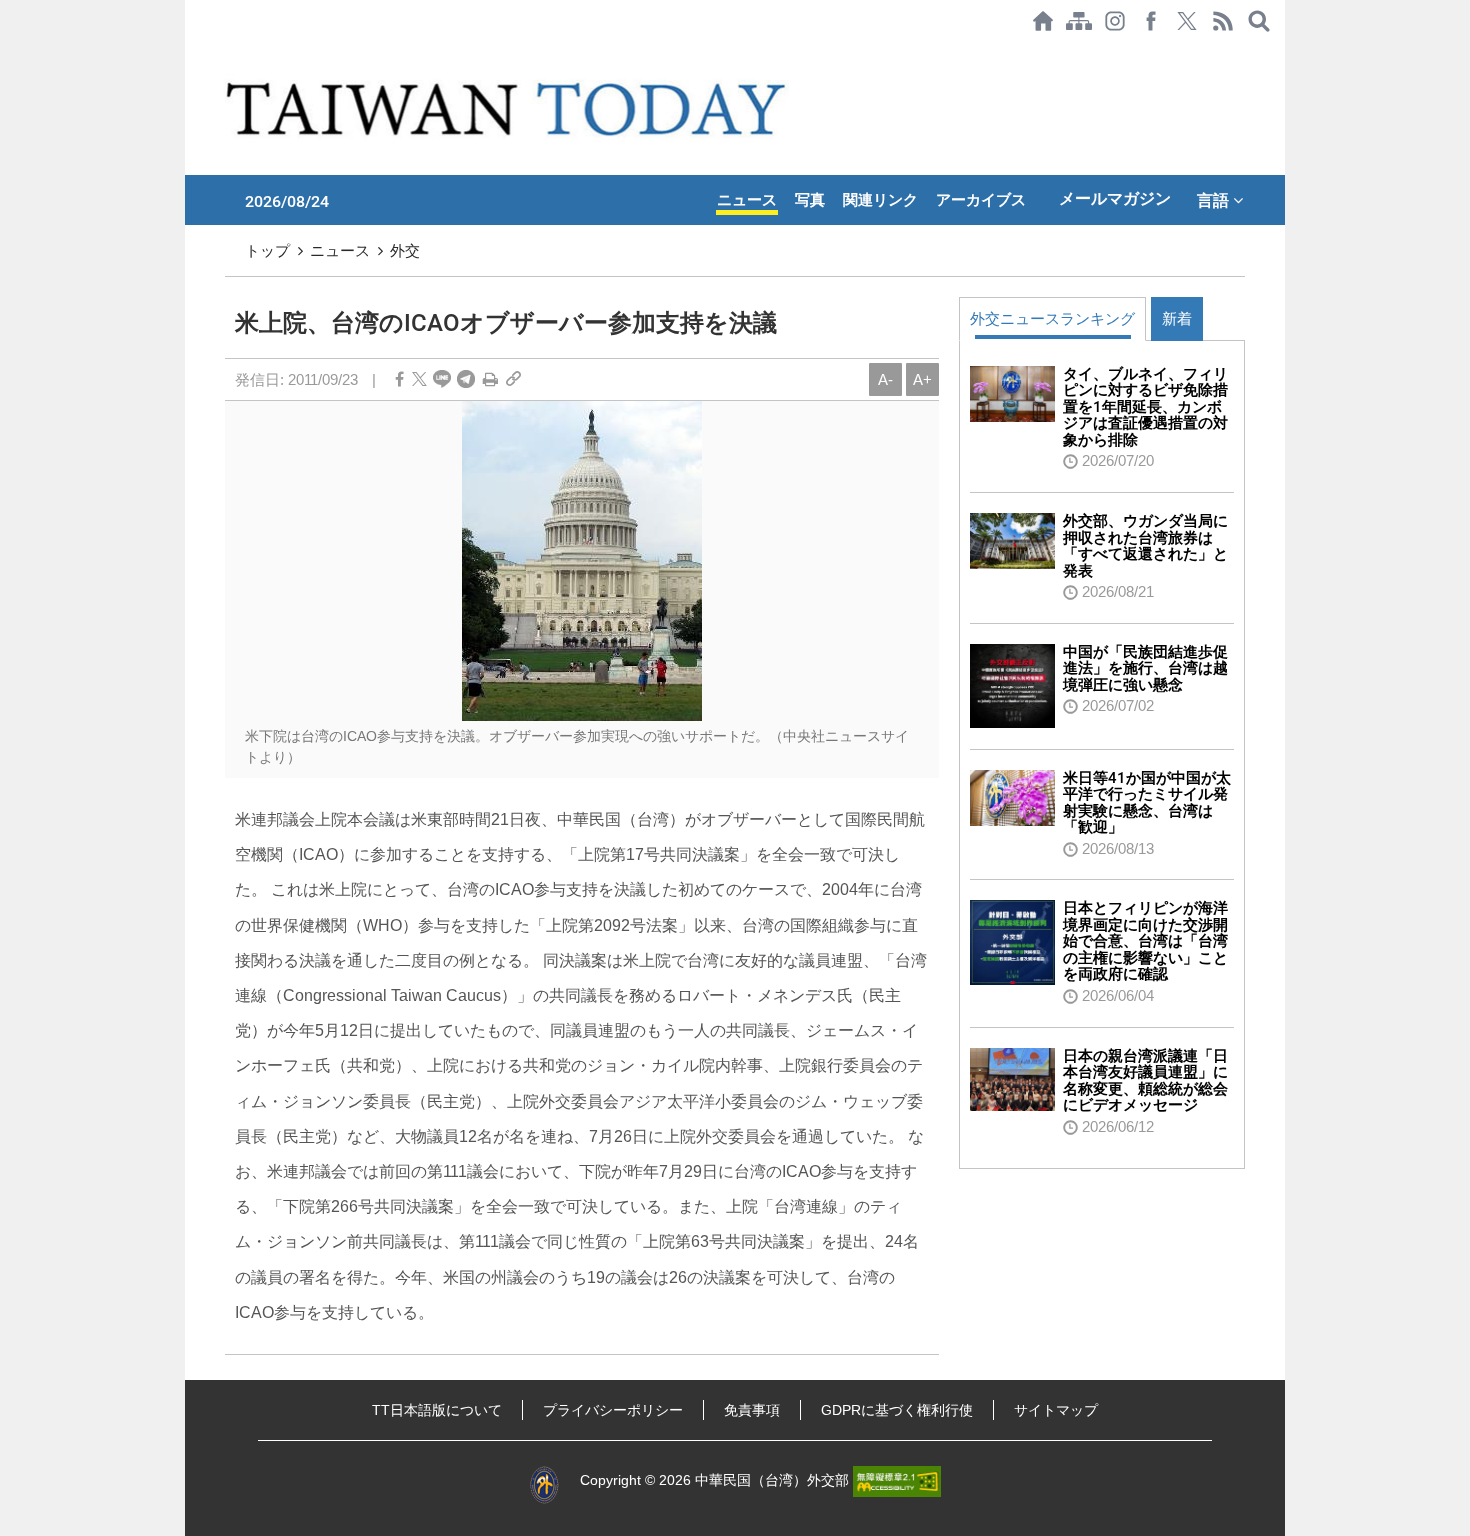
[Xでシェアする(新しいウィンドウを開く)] (1187, 21)
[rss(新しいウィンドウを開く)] (1223, 21)
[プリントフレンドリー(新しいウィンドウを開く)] (490, 379)
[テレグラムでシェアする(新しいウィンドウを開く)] (466, 379)
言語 (1215, 200)
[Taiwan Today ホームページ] (1043, 21)
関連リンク (880, 200)
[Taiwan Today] (509, 108)
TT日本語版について (437, 1410)
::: (191, 52)
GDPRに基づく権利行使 (897, 1410)
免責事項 (752, 1410)
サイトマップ (1056, 1410)
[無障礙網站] (897, 1480)
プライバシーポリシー (613, 1410)
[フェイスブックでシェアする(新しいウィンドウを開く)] (1151, 21)
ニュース (747, 200)
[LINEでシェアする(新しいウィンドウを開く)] (442, 379)
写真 (810, 200)
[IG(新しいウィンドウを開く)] (1115, 21)
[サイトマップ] (1079, 21)
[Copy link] (513, 379)
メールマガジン (1115, 198)
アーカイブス (981, 200)
